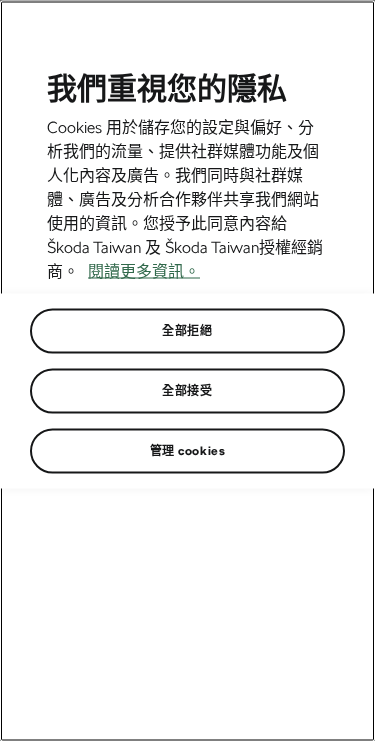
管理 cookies (188, 451)
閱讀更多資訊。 (144, 271)
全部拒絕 (187, 331)
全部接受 (187, 391)
